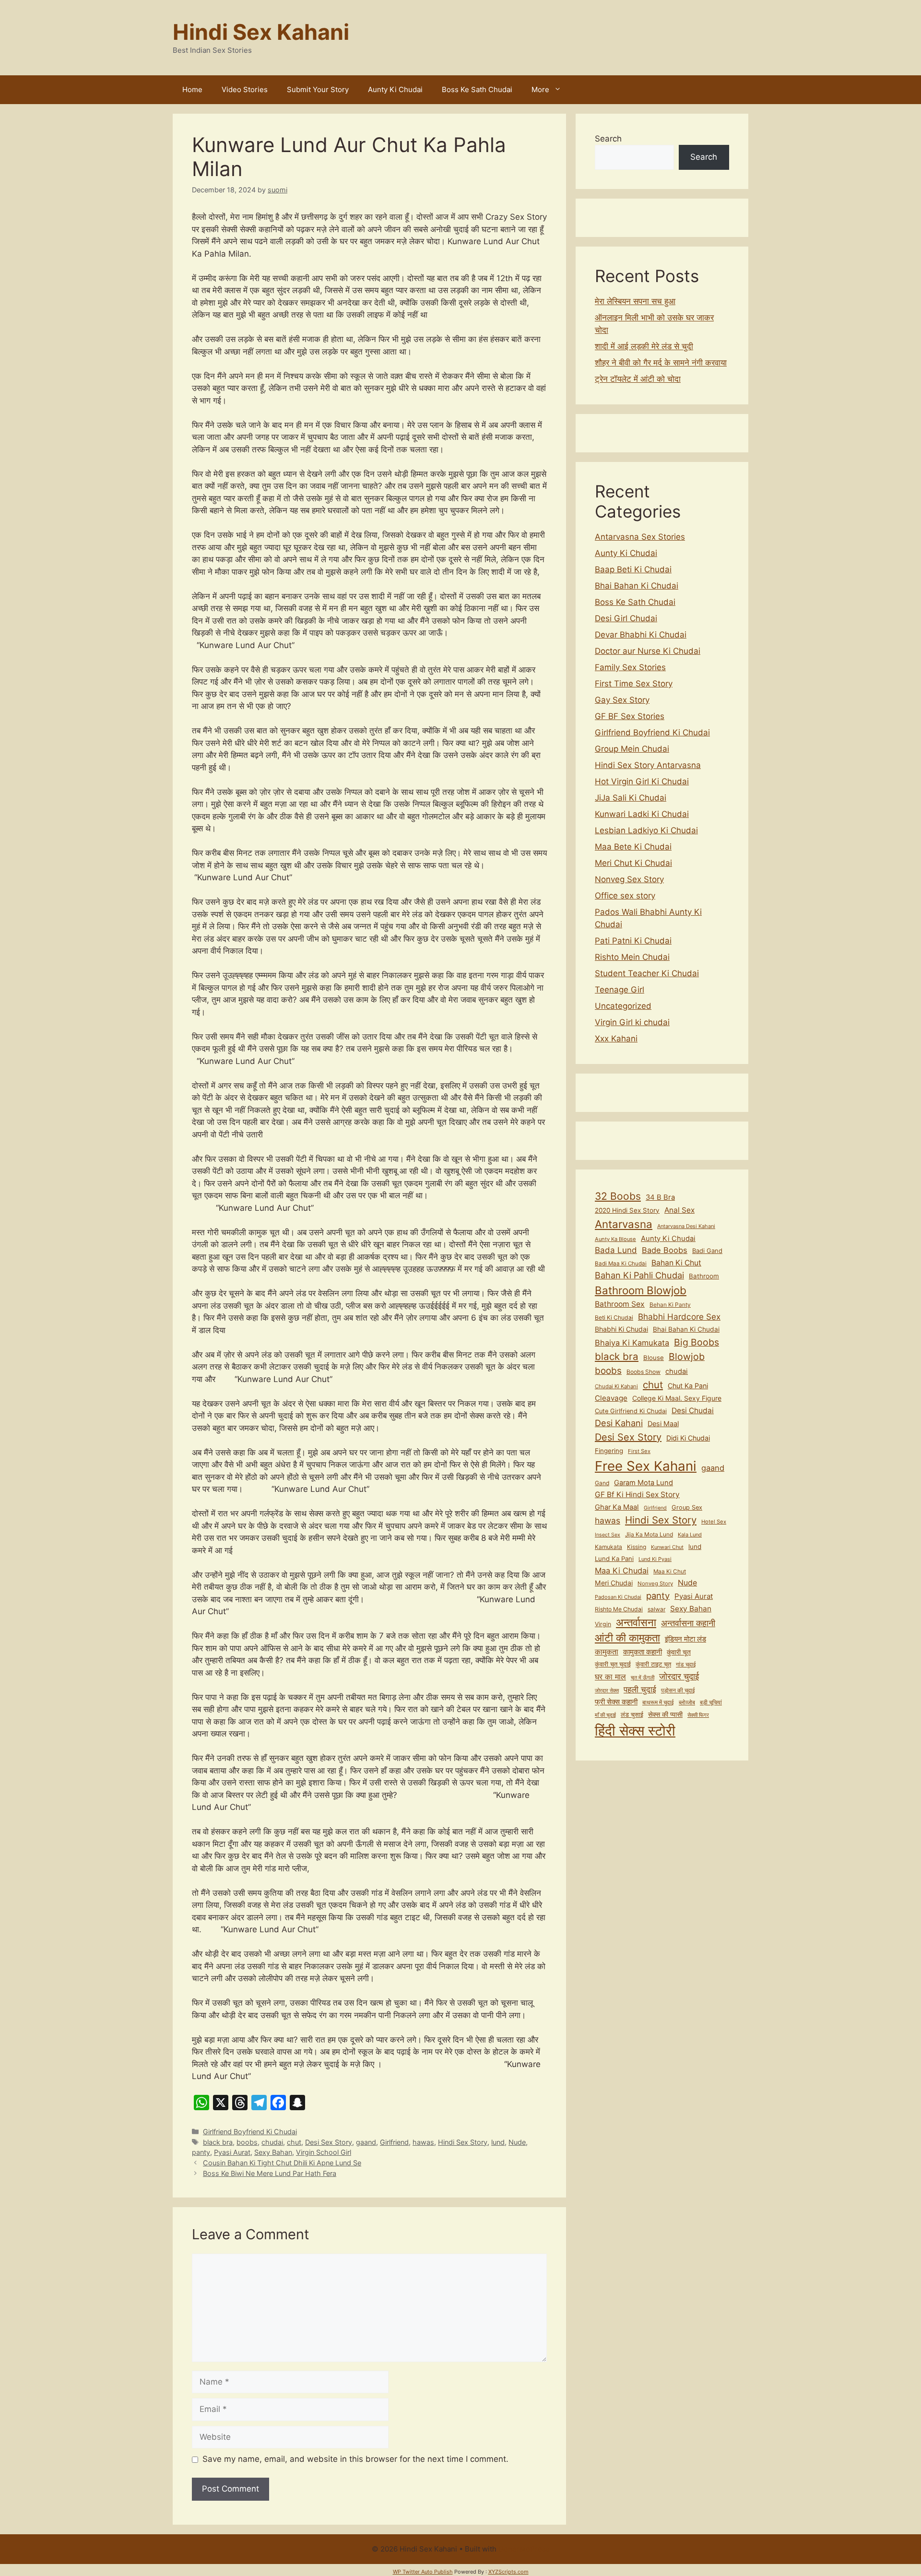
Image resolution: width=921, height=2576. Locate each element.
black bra (218, 2142)
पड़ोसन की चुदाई (678, 1690)
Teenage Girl (620, 990)
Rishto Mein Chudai (632, 957)
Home (192, 89)
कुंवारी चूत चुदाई (613, 1664)
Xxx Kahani (616, 1039)
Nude (517, 2142)
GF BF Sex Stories (630, 716)
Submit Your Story (318, 89)
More (540, 89)
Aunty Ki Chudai (395, 89)
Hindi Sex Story (463, 2142)
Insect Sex (608, 1535)
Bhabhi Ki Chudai (621, 1329)
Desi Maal (663, 1424)
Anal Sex (679, 1210)
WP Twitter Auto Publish (423, 2572)
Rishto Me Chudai (619, 1609)
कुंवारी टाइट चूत (653, 1664)
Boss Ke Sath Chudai (477, 89)
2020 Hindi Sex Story (627, 1210)
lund (498, 2142)
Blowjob (687, 1357)
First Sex (639, 1451)
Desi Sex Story (329, 2142)
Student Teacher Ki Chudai (647, 973)
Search (608, 139)
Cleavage (611, 1398)
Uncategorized (623, 1006)
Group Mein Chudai (632, 749)
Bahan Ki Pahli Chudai (639, 1275)
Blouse (654, 1358)
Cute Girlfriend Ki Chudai (631, 1411)
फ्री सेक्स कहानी (616, 1702)
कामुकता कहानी (643, 1652)
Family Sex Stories (630, 667)
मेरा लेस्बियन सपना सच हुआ (635, 301)
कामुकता (607, 1652)
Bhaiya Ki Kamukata (632, 1343)
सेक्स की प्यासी (665, 1714)
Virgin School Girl (324, 2152)
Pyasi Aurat (232, 2152)
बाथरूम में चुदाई (658, 1702)
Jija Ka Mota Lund (649, 1534)
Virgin (603, 1624)
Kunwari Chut (667, 1547)
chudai (272, 2142)
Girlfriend (394, 2142)
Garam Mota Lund (644, 1483)
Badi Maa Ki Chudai (621, 1264)
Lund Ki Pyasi (655, 1559)
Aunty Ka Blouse (615, 1239)
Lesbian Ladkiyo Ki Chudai (646, 830)
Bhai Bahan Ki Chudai (637, 586)
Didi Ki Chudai (688, 1438)
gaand (366, 2142)
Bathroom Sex (620, 1304)
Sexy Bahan (273, 2152)
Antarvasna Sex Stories (640, 537)
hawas (423, 2142)
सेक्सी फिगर (698, 1715)
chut (294, 2142)
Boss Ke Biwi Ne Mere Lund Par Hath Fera (270, 2173)
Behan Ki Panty (670, 1305)
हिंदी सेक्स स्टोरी (635, 1731)
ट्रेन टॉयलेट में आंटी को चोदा (638, 379)
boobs (247, 2142)
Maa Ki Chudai (622, 1571)
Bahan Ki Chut (676, 1263)
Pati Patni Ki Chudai (633, 941)
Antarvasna (624, 1224)
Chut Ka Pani (688, 1386)
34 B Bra (660, 1197)
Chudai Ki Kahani (616, 1386)
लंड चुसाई (632, 1715)
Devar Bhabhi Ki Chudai (641, 635)
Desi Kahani (619, 1423)
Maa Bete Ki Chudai (633, 847)
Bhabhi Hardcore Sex (679, 1317)
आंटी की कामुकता (627, 1638)
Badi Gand (707, 1251)
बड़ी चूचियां (711, 1702)
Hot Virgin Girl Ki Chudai (642, 781)
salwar (656, 1609)
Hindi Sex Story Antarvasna (648, 765)
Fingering (609, 1451)
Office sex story (625, 896)
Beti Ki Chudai (614, 1318)
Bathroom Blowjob (641, 1290)
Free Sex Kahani (646, 1466)
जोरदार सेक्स (607, 1690)
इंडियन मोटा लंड (685, 1639)
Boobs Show (644, 1372)
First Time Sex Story (634, 684)
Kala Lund (690, 1535)
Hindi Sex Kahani (261, 32)
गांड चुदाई (686, 1664)
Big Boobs (697, 1342)
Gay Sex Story (622, 700)
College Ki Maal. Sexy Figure (677, 1398)
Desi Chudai (693, 1411)
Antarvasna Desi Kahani (686, 1226)
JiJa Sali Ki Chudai (631, 798)
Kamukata (608, 1547)
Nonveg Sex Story (629, 879)
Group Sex (687, 1507)
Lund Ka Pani (614, 1559)
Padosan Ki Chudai (618, 1597)
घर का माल (610, 1677)
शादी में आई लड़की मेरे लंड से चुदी (644, 346)
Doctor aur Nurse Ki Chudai (648, 651)
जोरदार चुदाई (679, 1676)
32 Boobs (618, 1196)
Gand (602, 1483)
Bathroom (704, 1276)
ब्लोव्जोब (687, 1702)
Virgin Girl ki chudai (632, 1022)
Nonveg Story (655, 1583)
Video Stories (245, 89)
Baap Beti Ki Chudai (633, 569)
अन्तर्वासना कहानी (688, 1623)
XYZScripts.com (508, 2572)
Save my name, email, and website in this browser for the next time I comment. (355, 2459)
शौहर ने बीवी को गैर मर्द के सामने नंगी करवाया (661, 363)
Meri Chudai (614, 1583)
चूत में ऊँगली (643, 1678)
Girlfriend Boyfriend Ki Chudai (250, 2132)
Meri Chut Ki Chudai (633, 863)
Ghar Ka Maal (617, 1507)
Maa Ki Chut (670, 1572)
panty (201, 2152)
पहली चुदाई (640, 1689)
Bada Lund (616, 1250)
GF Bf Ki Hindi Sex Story (637, 1495)
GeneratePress (524, 2549)
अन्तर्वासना (636, 1622)
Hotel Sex (714, 1522)
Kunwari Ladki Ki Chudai (642, 814)
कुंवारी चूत (679, 1652)
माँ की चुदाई (605, 1715)
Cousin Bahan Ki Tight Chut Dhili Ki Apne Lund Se (282, 2163)
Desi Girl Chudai (626, 618)
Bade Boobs (665, 1250)
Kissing (637, 1547)
